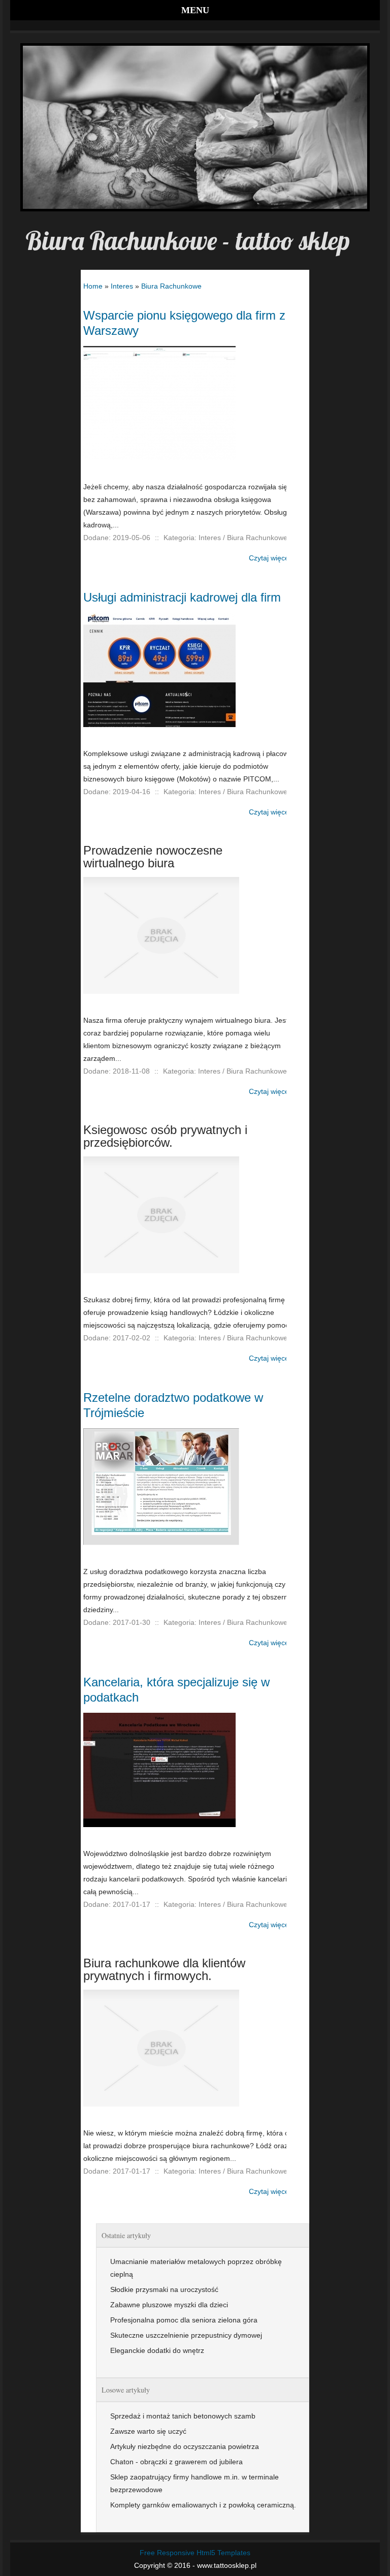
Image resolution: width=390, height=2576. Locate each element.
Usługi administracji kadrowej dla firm (182, 597)
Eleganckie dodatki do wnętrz (157, 2350)
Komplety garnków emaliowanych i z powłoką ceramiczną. (203, 2505)
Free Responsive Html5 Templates (195, 2553)
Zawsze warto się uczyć (148, 2431)
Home (93, 286)
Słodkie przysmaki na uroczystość (164, 2289)
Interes (122, 286)
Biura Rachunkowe (171, 286)
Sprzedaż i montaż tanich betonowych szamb (183, 2416)
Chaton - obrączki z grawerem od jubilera (176, 2462)
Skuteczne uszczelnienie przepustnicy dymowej (186, 2335)
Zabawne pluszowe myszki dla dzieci (169, 2305)
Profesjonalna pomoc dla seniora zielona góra (184, 2320)
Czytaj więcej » (273, 558)
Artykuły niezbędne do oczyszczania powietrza (185, 2446)
